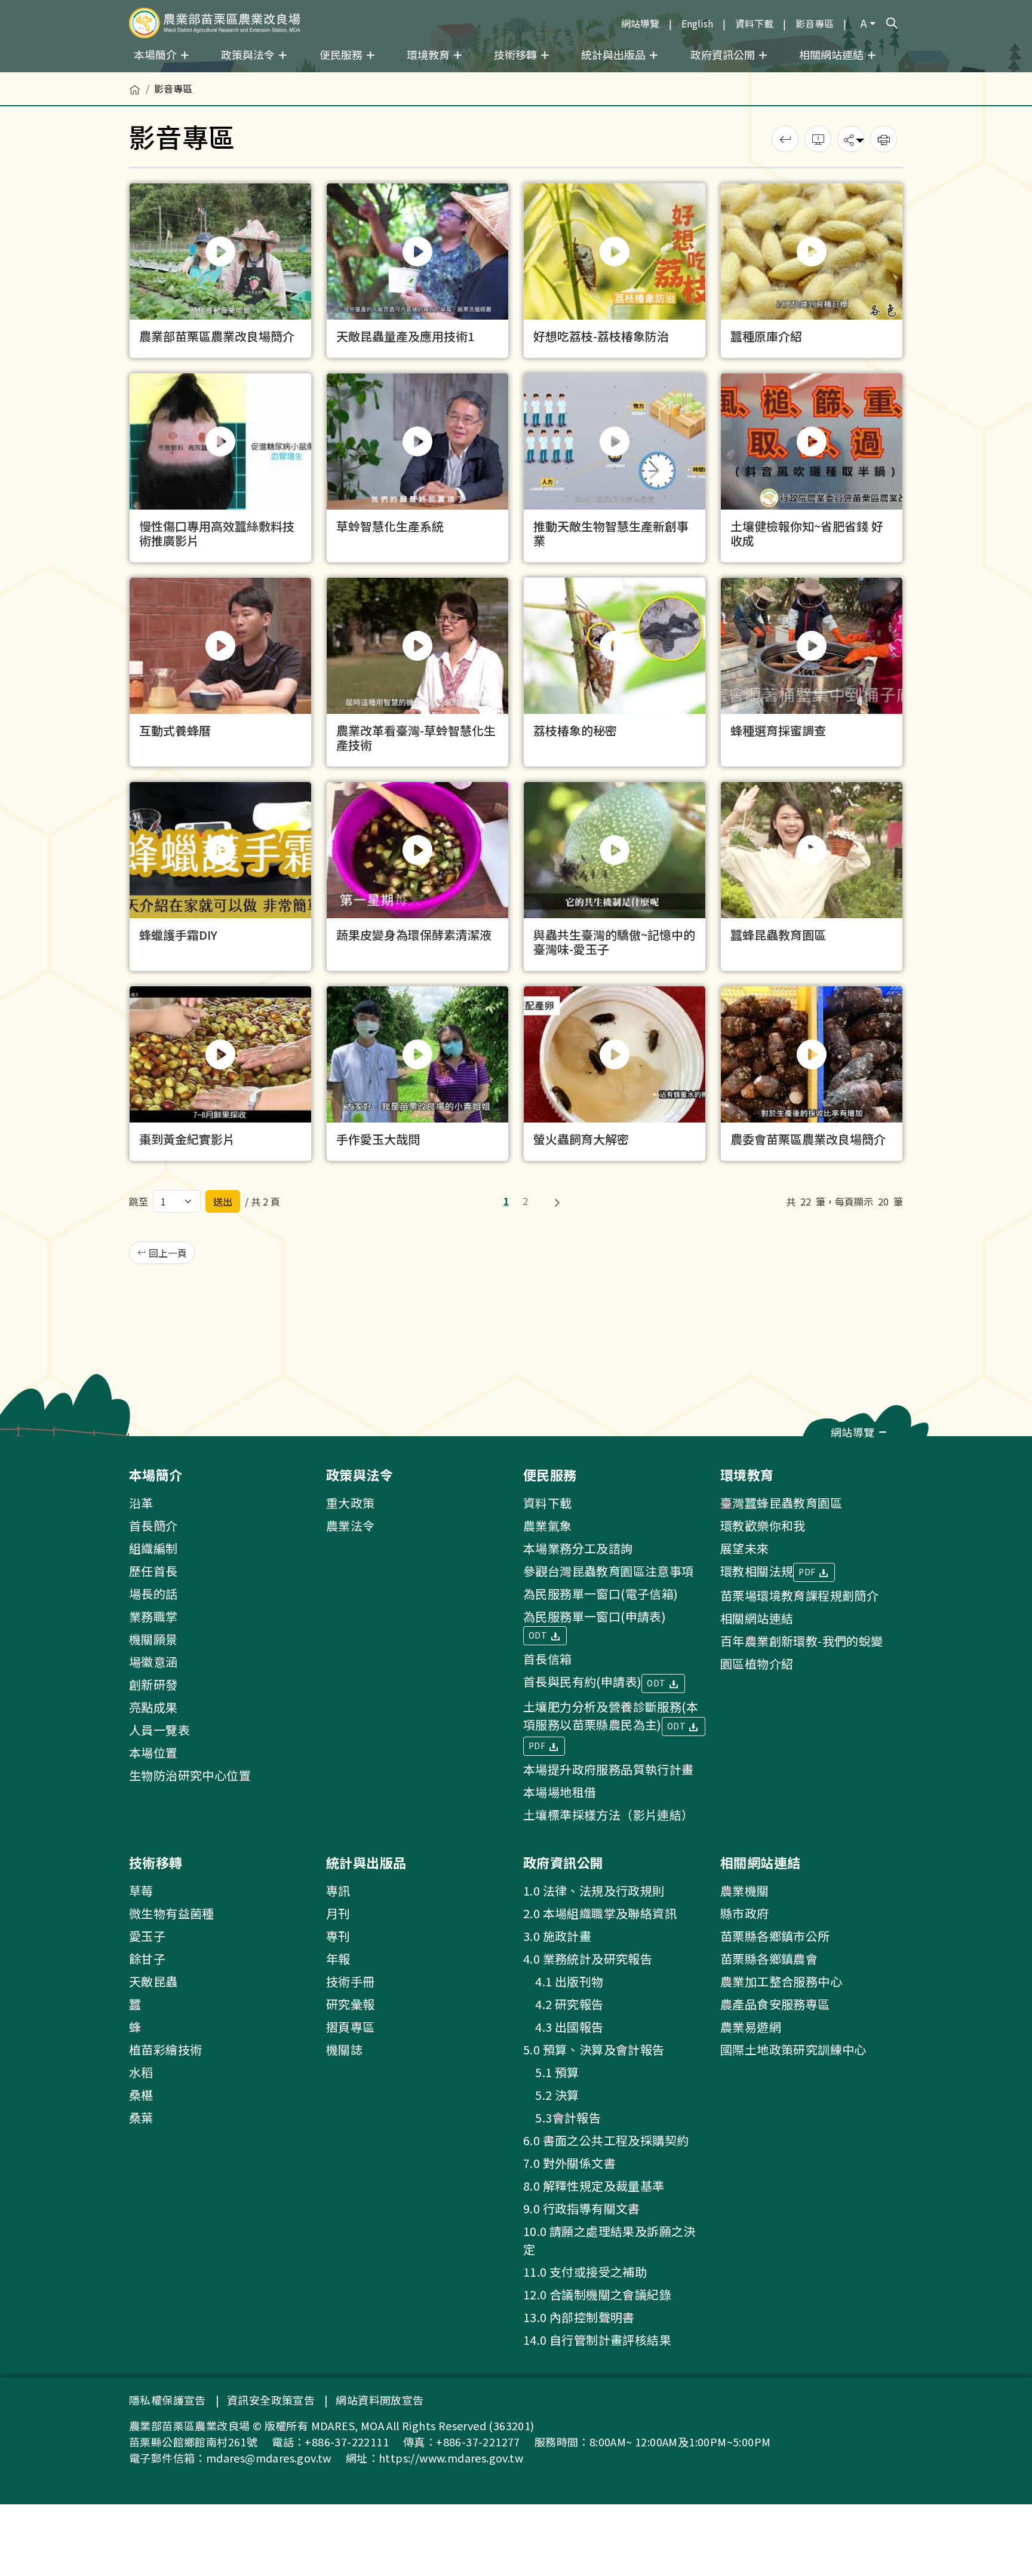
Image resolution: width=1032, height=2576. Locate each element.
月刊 (338, 1913)
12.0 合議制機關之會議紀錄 (597, 2294)
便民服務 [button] (342, 54)
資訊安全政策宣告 (271, 2400)
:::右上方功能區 (582, 19)
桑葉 (141, 2117)
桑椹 (141, 2095)
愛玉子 (147, 1936)
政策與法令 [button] (249, 54)
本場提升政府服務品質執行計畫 (609, 1769)
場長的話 (153, 1594)
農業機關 (745, 1890)
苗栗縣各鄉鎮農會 (769, 1959)
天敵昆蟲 (153, 1981)
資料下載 (754, 23)
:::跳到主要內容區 (37, 7)
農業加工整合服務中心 (781, 1981)
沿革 (141, 1503)
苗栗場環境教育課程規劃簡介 (799, 1595)
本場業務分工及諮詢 (578, 1548)
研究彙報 (351, 2004)
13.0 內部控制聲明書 (579, 2317)
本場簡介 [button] (156, 54)
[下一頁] (557, 1201)
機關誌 (344, 2049)
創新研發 (153, 1684)
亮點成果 (153, 1707)
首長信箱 (548, 1659)
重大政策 (351, 1503)
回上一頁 (167, 1253)
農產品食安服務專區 (775, 2004)
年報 (338, 1959)
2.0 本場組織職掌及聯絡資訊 (600, 1913)
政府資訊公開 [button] (724, 54)
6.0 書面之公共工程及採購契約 (606, 2140)
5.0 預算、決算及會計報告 (594, 2049)
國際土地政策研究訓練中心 (793, 2049)
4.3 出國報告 (563, 2027)
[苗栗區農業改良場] (215, 23)
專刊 (338, 1936)
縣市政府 (745, 1913)
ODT (539, 1635)
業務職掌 (153, 1616)
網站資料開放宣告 (380, 2400)
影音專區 (815, 23)
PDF (538, 1746)
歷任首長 (153, 1571)
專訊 (338, 1890)
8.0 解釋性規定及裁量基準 (594, 2186)
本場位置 (153, 1752)
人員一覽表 (159, 1730)
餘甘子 (147, 1959)
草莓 (141, 1890)
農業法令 (351, 1525)
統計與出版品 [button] (615, 54)
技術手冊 (351, 1981)
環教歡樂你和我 (763, 1525)
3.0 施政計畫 (557, 1936)
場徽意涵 (153, 1662)
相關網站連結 (757, 1618)
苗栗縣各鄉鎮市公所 (775, 1936)
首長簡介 (153, 1525)
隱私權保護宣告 (168, 2400)
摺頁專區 (351, 2027)
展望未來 (745, 1548)
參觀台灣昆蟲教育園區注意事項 (609, 1571)
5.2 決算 (551, 2095)
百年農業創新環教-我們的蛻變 (802, 1641)
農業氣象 (548, 1525)
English (697, 23)
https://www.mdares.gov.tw (451, 2458)
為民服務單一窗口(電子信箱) (601, 1594)
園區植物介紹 (757, 1663)
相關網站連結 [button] (833, 54)
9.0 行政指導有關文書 (582, 2208)
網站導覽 (640, 23)
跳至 (139, 1201)
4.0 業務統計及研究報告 (588, 1959)
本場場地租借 (560, 1792)
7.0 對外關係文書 (569, 2163)
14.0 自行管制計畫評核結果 (597, 2340)
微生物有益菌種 (172, 1913)
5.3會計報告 (562, 2117)
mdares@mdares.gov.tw (269, 2458)
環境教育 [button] (429, 54)
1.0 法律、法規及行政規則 (594, 1890)
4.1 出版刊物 (563, 1981)
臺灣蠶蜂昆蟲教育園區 (781, 1503)
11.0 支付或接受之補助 (585, 2272)
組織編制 (153, 1548)
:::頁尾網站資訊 (37, 1444)
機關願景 (153, 1639)
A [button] (864, 23)
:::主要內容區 (27, 79)
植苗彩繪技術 (165, 2049)
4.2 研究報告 (563, 2004)
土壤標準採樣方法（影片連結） (609, 1815)
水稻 (141, 2072)
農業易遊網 (751, 2027)
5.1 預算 (551, 2072)
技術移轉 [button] (517, 54)
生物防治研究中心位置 (190, 1775)
